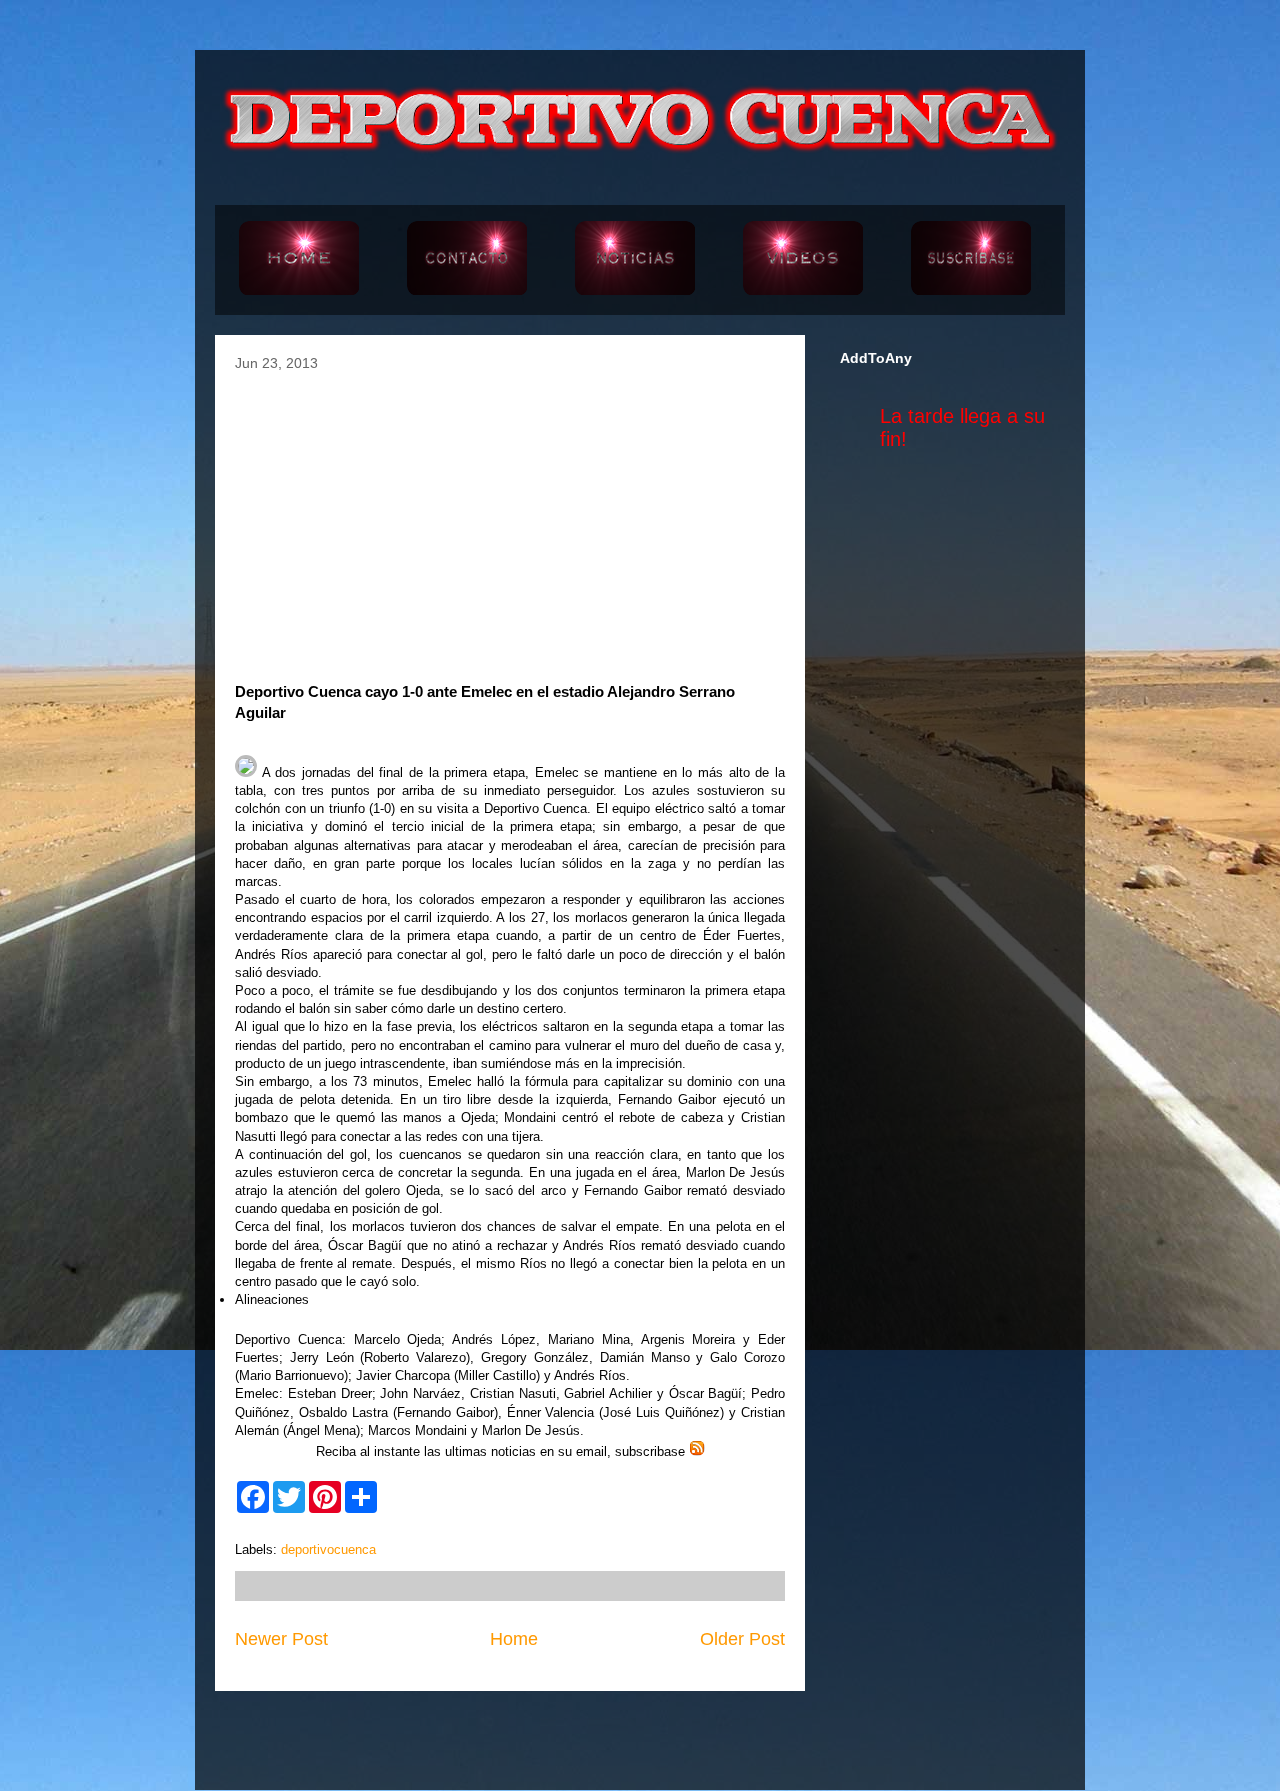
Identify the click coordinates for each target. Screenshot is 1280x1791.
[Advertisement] (510, 521)
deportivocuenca (328, 1549)
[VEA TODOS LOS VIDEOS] (803, 260)
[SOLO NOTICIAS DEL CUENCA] (635, 260)
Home (514, 1639)
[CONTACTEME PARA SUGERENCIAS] (467, 260)
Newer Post (281, 1639)
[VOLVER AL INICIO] (299, 260)
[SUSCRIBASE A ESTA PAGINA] (971, 260)
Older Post (742, 1639)
